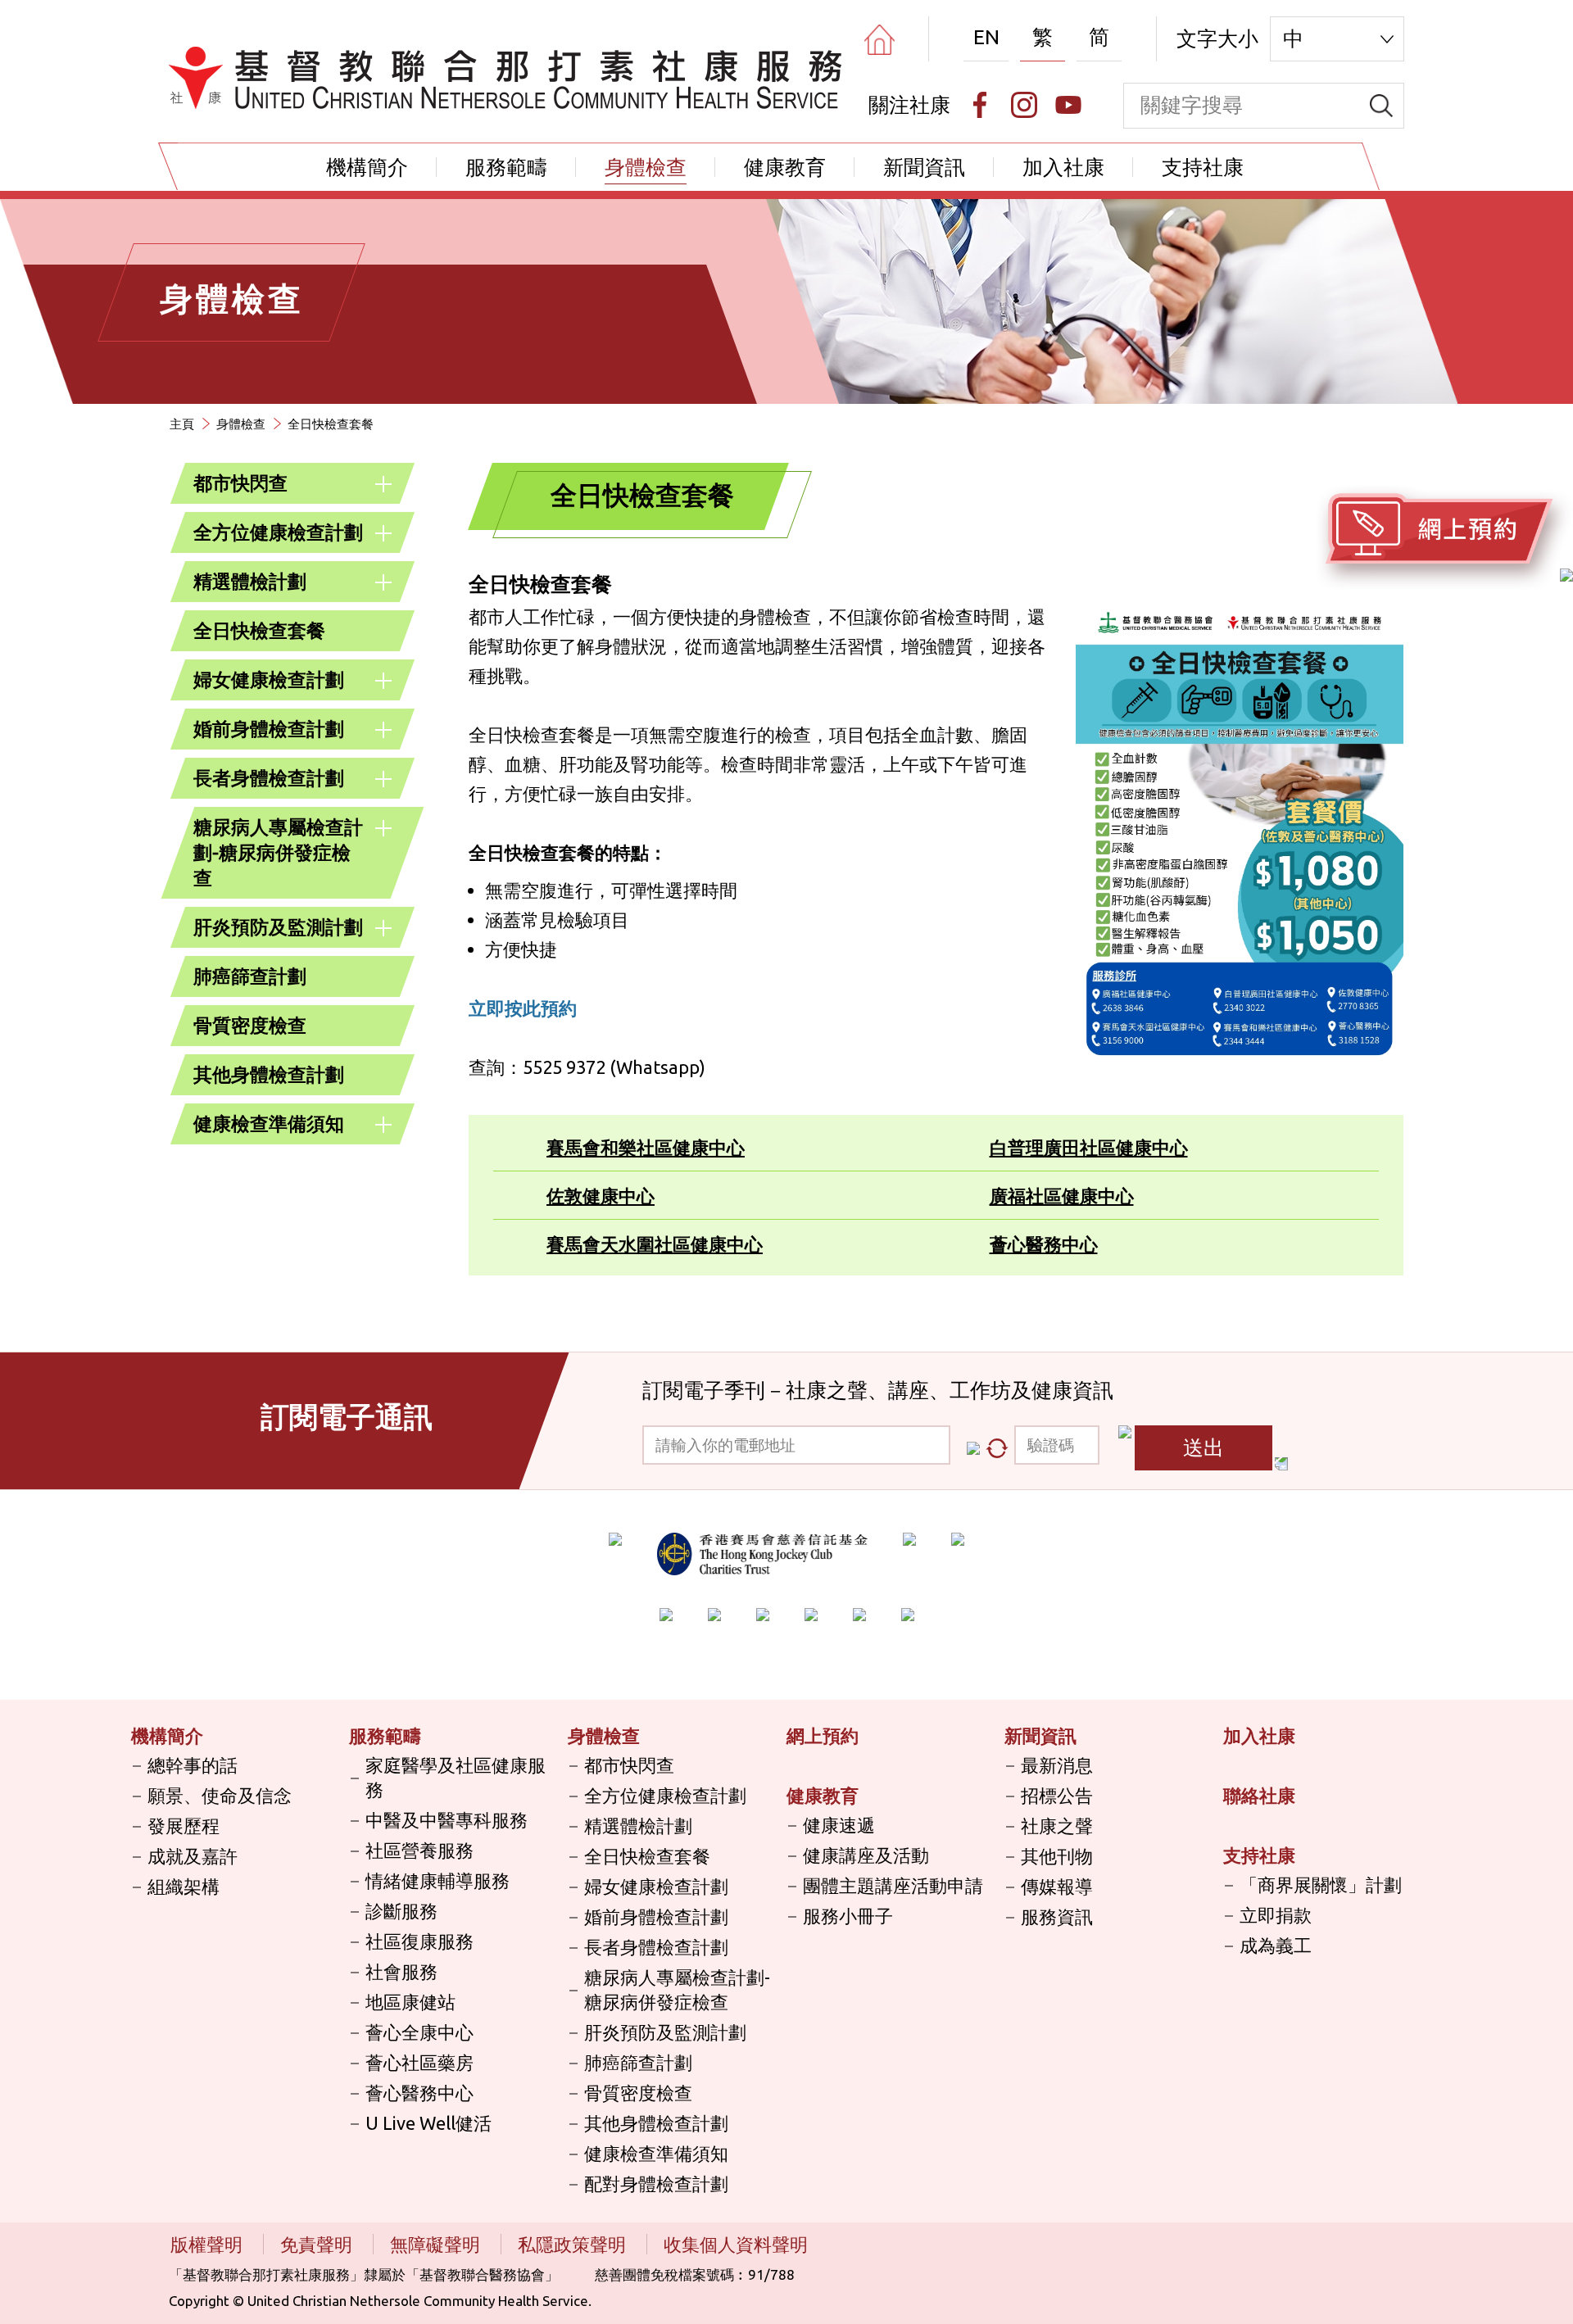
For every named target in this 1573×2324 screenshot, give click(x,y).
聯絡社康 (1259, 1795)
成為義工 (1276, 1945)
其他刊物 (1057, 1856)
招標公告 (1057, 1795)
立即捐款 (1276, 1915)
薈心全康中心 (419, 2032)
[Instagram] (1024, 105)
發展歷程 (184, 1826)
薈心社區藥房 (419, 2062)
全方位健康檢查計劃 (278, 532)
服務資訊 (1057, 1916)
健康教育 (785, 167)
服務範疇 (506, 167)
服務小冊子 (848, 1916)
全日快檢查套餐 (259, 630)
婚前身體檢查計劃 (269, 729)
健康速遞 (839, 1825)
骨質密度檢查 (250, 1025)
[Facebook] (980, 105)
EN (986, 37)
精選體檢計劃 (250, 581)
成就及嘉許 (193, 1856)
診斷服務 (401, 1911)
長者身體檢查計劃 (269, 778)
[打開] (383, 484)
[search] (1381, 106)
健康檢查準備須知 (269, 1123)
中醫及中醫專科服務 (447, 1820)
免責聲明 (318, 2244)
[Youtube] (1068, 105)
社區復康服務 (419, 1941)
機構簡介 (367, 167)
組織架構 (184, 1886)
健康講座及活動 (866, 1855)
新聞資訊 (924, 167)
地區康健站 (410, 2002)
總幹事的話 (193, 1765)
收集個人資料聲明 (736, 2244)
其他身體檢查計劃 (269, 1074)
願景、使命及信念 (220, 1795)
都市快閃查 (240, 483)
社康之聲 (1057, 1826)
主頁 (182, 424)
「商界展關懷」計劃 (1321, 1885)
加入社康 (1063, 167)
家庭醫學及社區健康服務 (456, 1777)
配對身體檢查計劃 (656, 2184)
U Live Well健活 (428, 2123)
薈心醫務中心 (1044, 1244)
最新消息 (1057, 1765)
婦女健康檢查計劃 (269, 680)
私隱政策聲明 (574, 2244)
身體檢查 (646, 167)
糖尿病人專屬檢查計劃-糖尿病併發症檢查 (278, 852)
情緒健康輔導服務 (437, 1880)
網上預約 (823, 1735)
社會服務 (401, 1971)
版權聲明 (209, 2244)
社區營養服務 (419, 1850)
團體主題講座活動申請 (893, 1885)
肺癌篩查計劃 (250, 976)
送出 (1204, 1447)
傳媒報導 (1057, 1886)
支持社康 (1203, 167)
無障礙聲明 (437, 2244)
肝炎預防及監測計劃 (278, 927)
